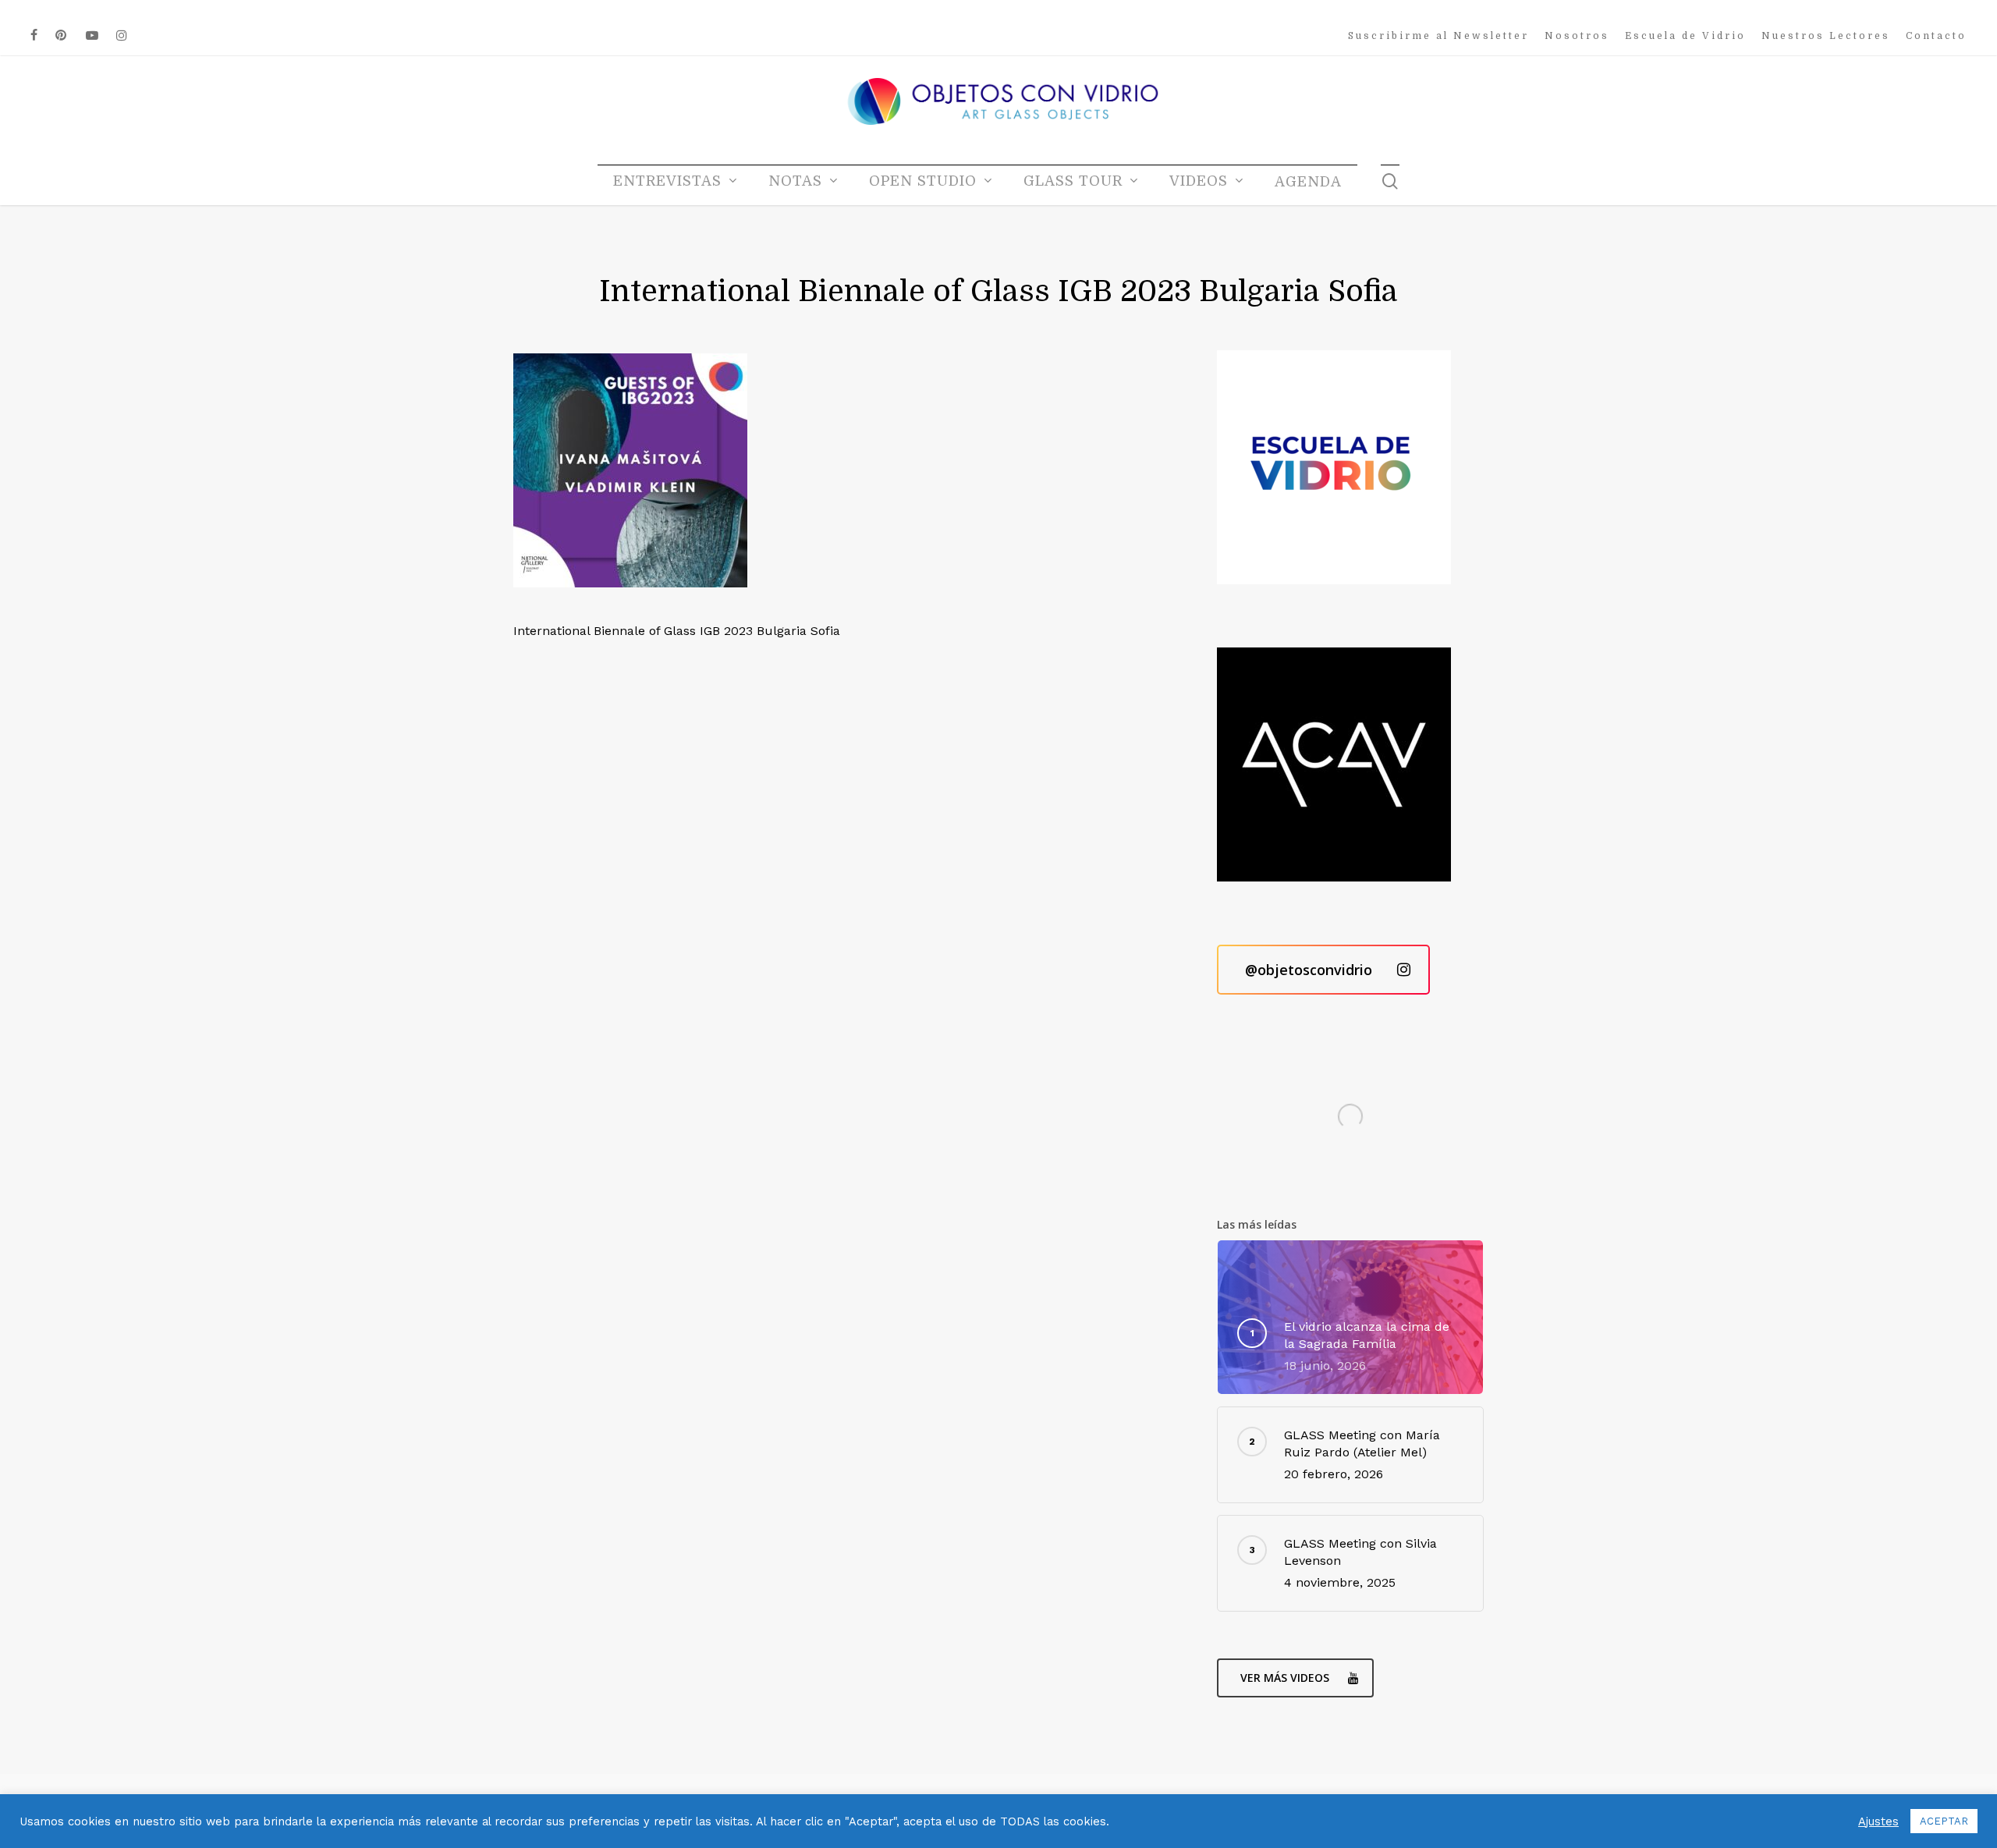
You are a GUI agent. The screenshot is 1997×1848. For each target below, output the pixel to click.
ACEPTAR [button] (1944, 1821)
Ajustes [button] (1878, 1821)
